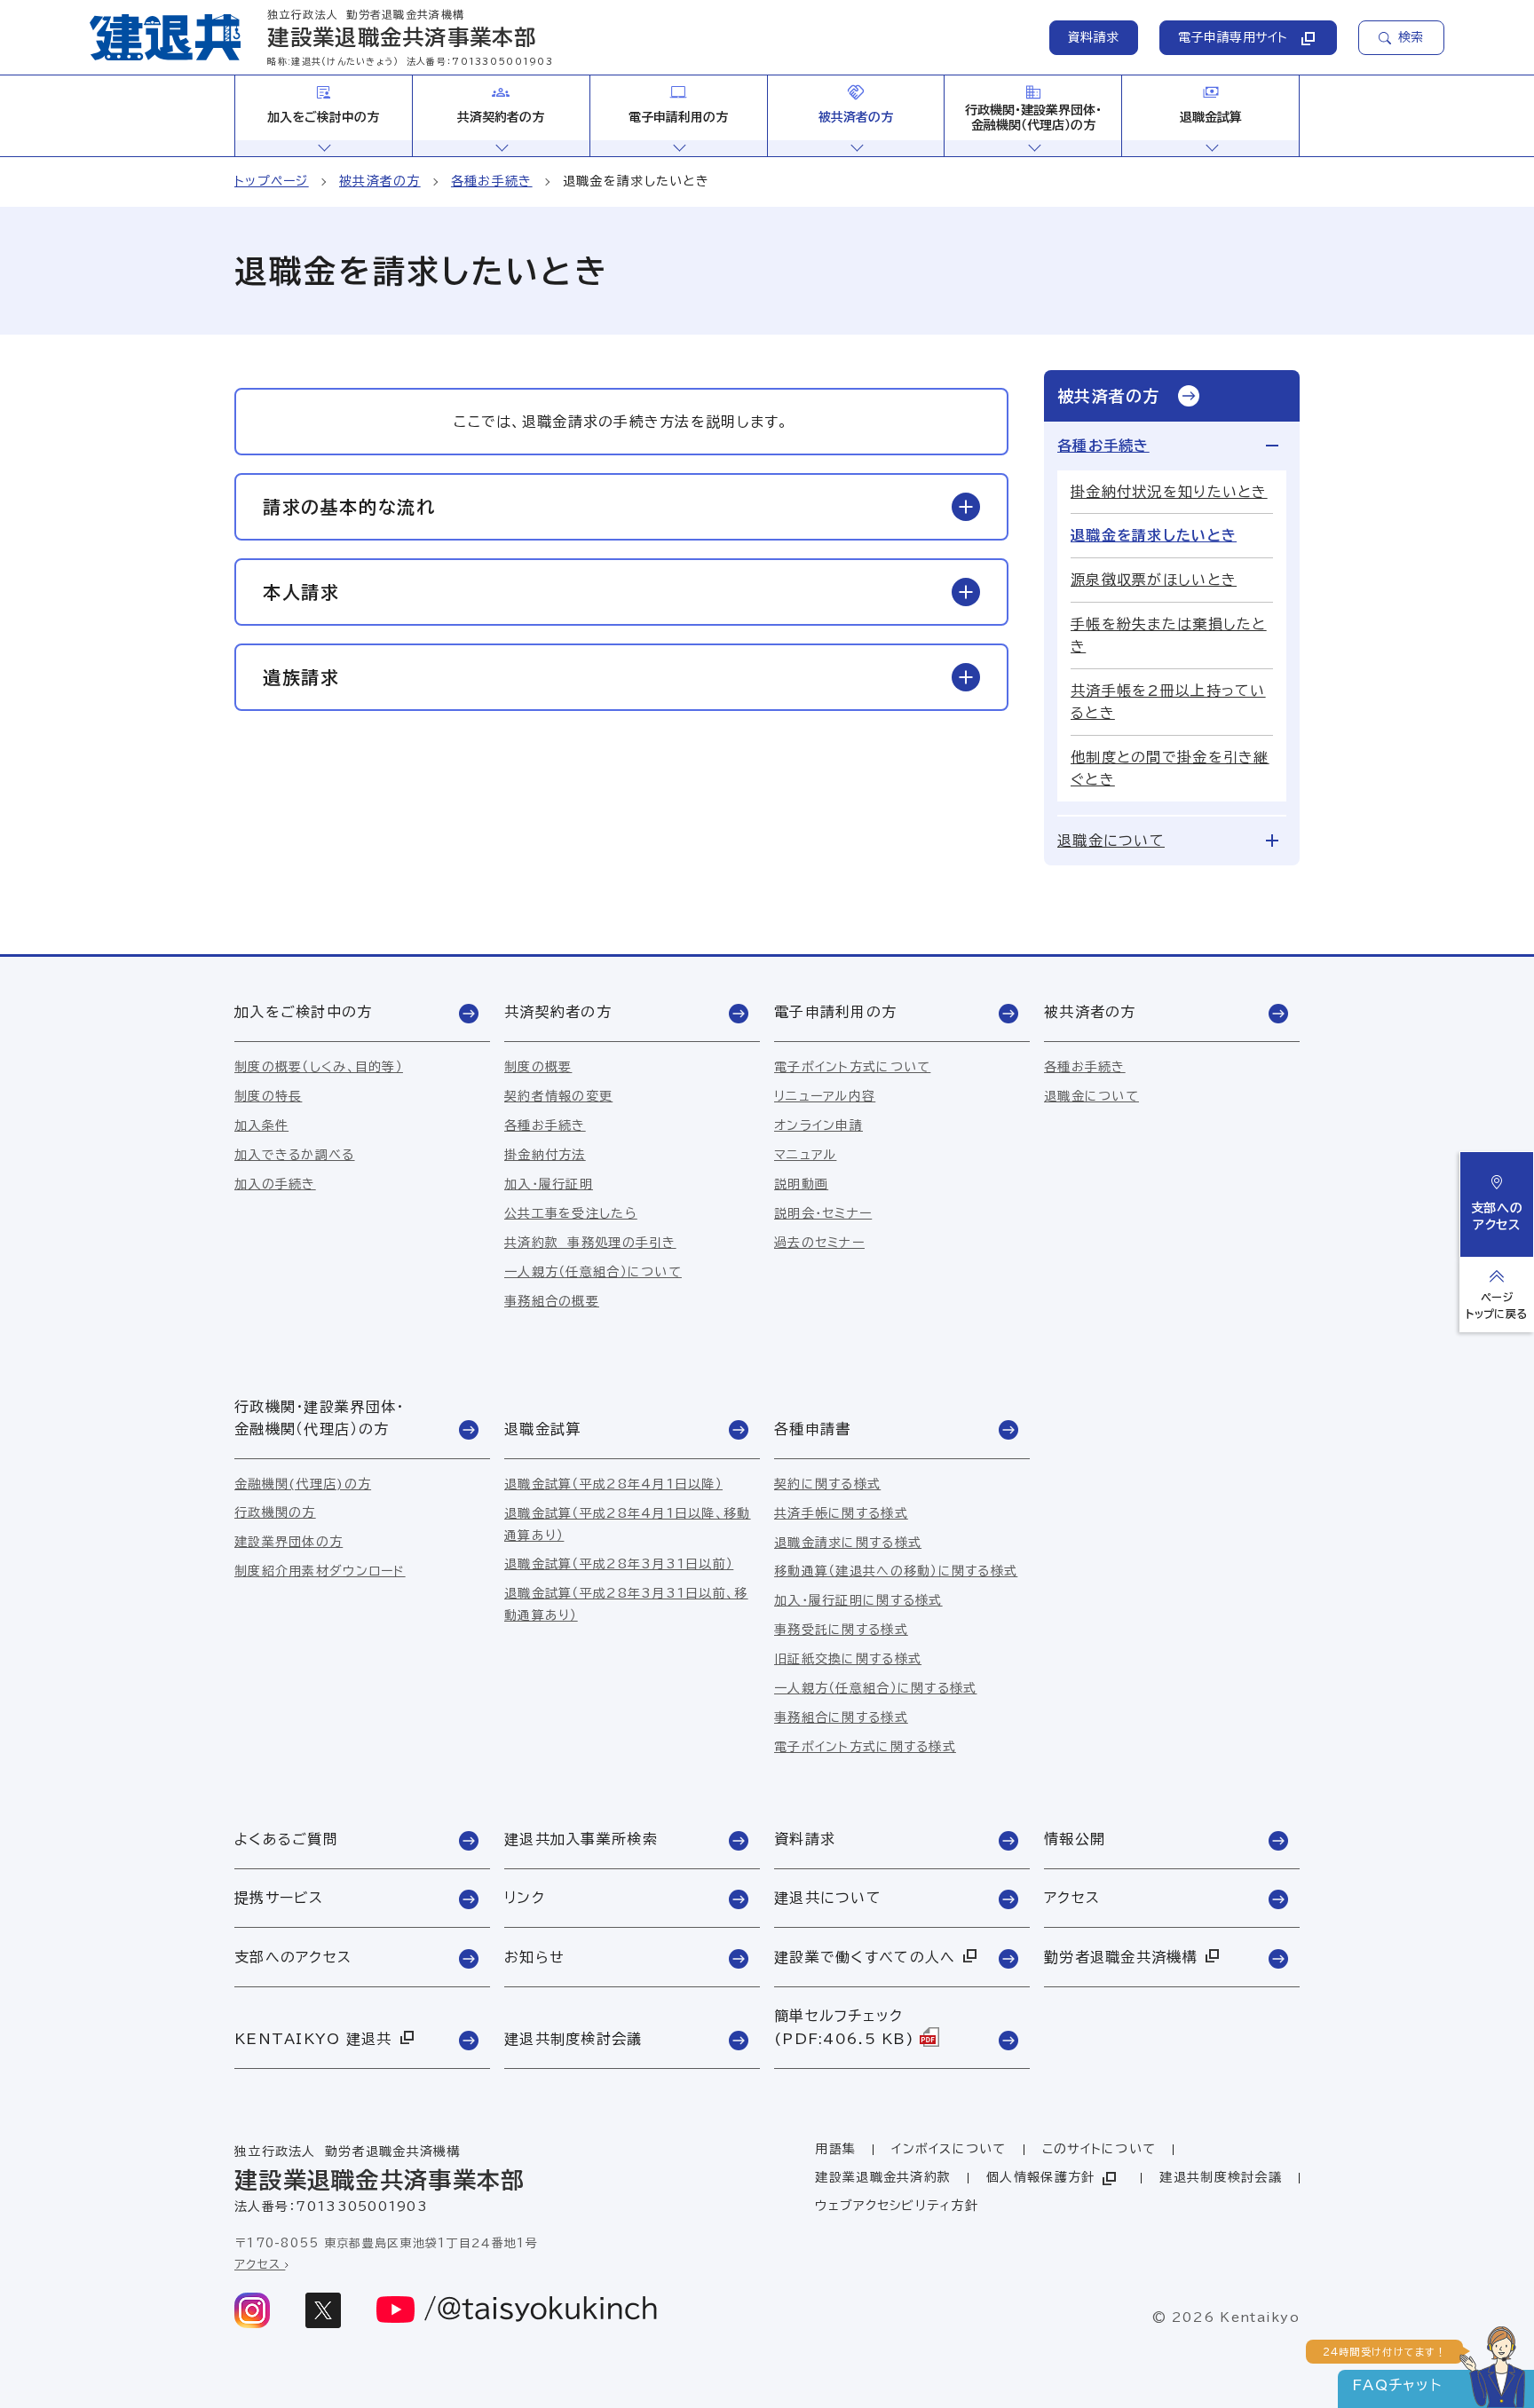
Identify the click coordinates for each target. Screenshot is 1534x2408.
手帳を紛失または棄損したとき (1169, 635)
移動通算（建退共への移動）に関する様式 (896, 1571)
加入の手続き (275, 1184)
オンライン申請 (818, 1125)
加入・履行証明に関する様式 (858, 1600)
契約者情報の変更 (558, 1096)
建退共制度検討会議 (1221, 2177)
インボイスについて (949, 2149)
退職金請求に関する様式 (848, 1543)
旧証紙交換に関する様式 (848, 1659)
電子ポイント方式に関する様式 (865, 1747)
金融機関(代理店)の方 (303, 1484)
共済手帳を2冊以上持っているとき (1168, 702)
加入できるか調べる (295, 1155)
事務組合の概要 (552, 1301)
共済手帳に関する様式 (841, 1513)
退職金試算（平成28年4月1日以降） (613, 1484)
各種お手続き (492, 181)
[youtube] (518, 2310)
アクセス (260, 2265)
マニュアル (805, 1155)
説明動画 (801, 1184)
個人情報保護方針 (1040, 2177)
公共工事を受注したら (571, 1213)
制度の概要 (538, 1067)
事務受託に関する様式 (841, 1630)
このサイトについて (1099, 2149)
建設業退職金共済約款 (883, 2177)
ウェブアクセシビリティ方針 (897, 2206)
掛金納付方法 (545, 1155)
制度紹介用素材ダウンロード (320, 1571)
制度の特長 (268, 1096)
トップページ (272, 181)
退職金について (1111, 841)
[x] (323, 2310)
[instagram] (252, 2310)
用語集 (835, 2149)
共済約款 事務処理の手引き (590, 1243)
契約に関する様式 (827, 1484)
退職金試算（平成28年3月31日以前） (619, 1564)
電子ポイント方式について (852, 1067)
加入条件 (261, 1125)
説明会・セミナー (823, 1213)
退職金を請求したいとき (1154, 535)
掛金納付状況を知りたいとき (1169, 492)
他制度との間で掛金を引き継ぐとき (1170, 768)
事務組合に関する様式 (841, 1717)
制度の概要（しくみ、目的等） (319, 1067)
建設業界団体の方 (289, 1542)
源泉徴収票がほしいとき (1154, 580)
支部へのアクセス (1497, 1216)
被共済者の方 (380, 181)
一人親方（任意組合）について (593, 1272)
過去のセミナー (819, 1243)
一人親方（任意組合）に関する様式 (875, 1688)
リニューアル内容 (825, 1096)
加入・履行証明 (549, 1184)
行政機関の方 (275, 1512)
